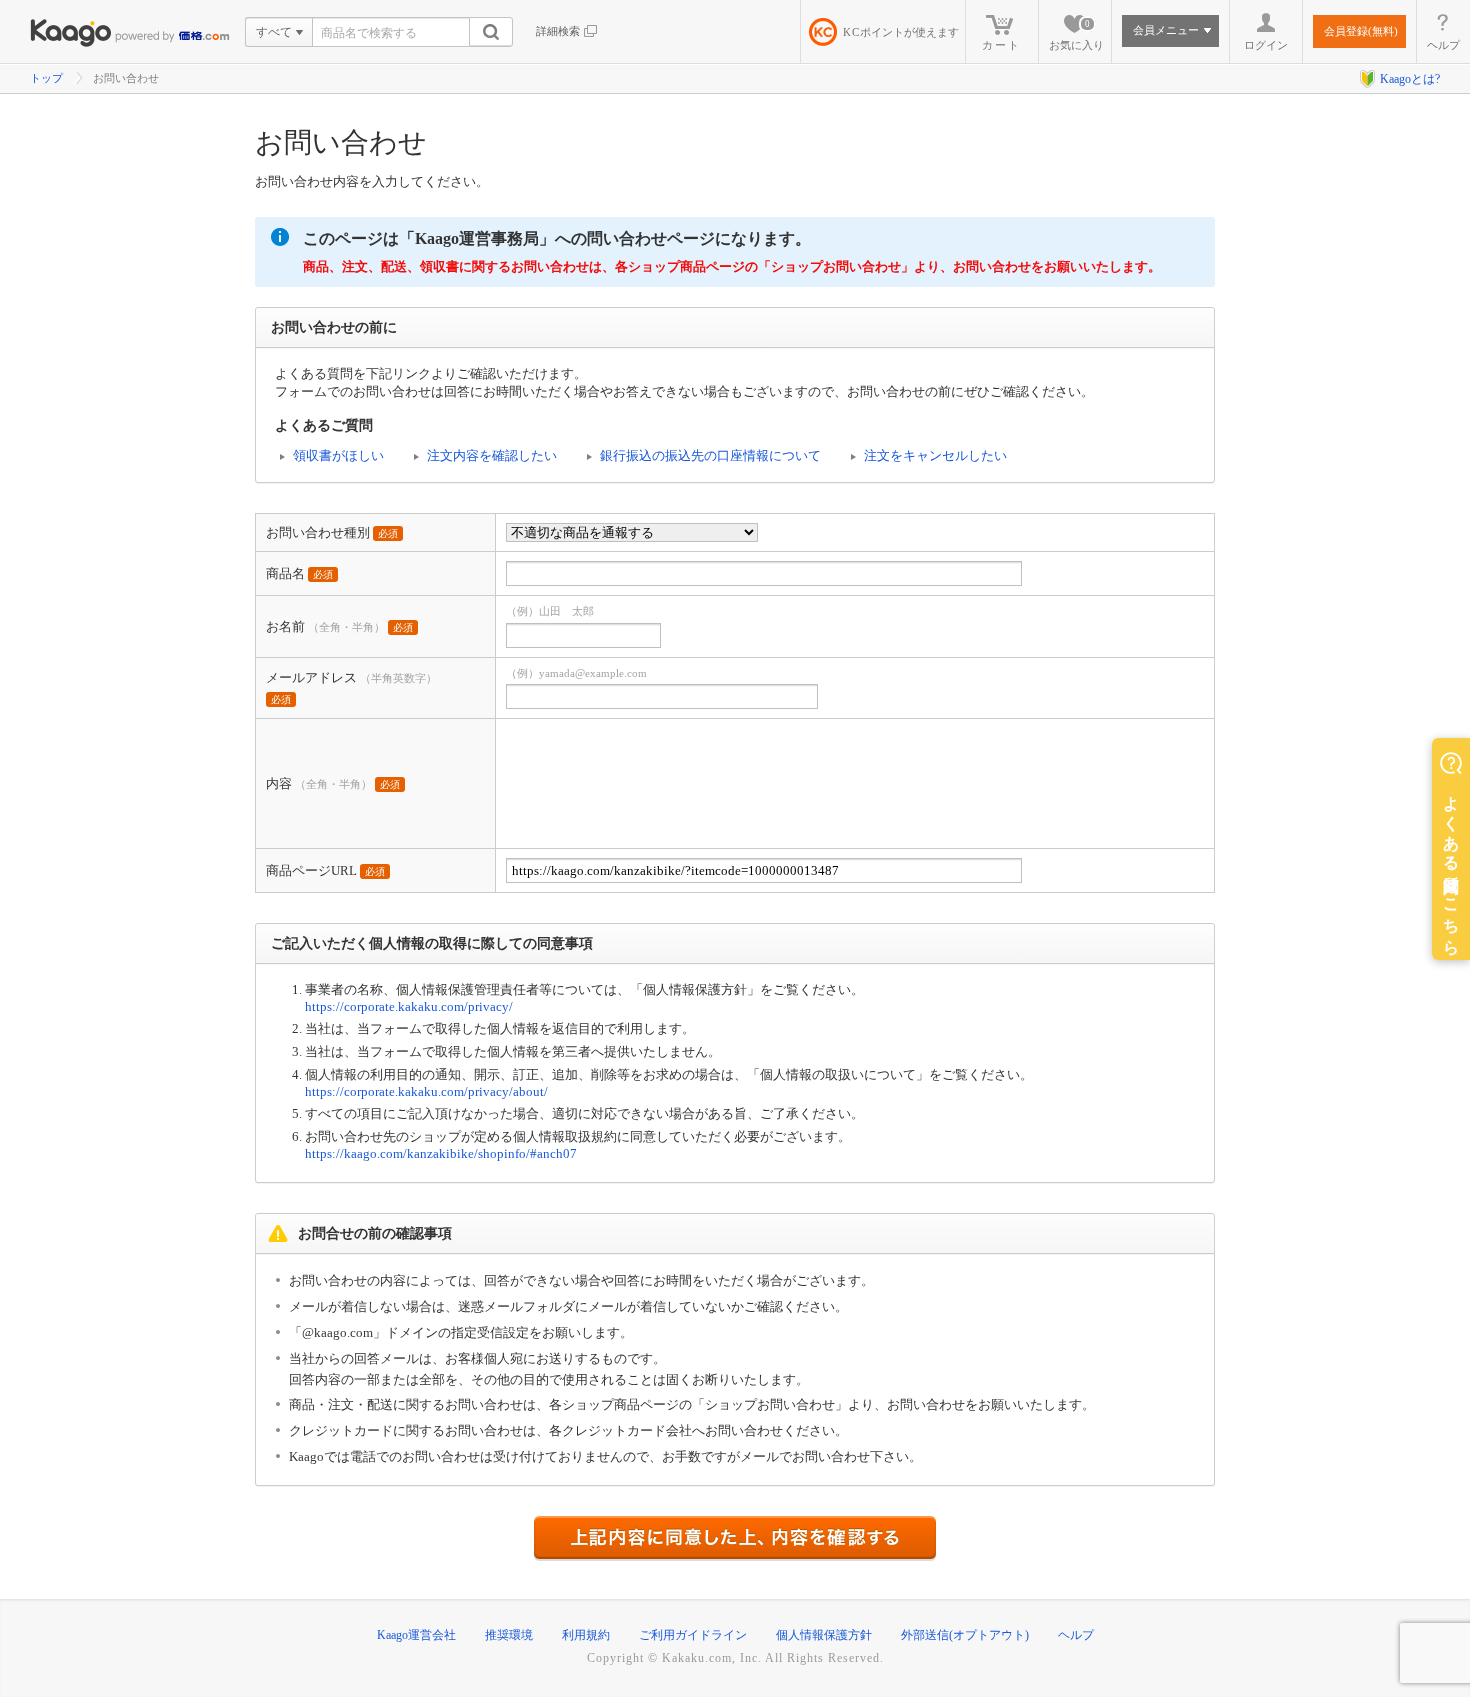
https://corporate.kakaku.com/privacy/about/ (426, 1091)
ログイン (1266, 45)
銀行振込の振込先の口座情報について (710, 455)
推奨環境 (509, 1635)
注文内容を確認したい (492, 455)
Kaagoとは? (1410, 79)
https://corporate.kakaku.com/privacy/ (409, 1006)
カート (1001, 45)
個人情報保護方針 (824, 1635)
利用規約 (586, 1635)
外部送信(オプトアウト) (965, 1635)
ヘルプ (1443, 45)
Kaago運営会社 (416, 1635)
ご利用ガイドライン (693, 1635)
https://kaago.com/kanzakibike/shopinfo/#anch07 (441, 1153)
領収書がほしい (338, 455)
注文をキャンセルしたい (935, 455)
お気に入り (1076, 35)
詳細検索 (558, 31)
